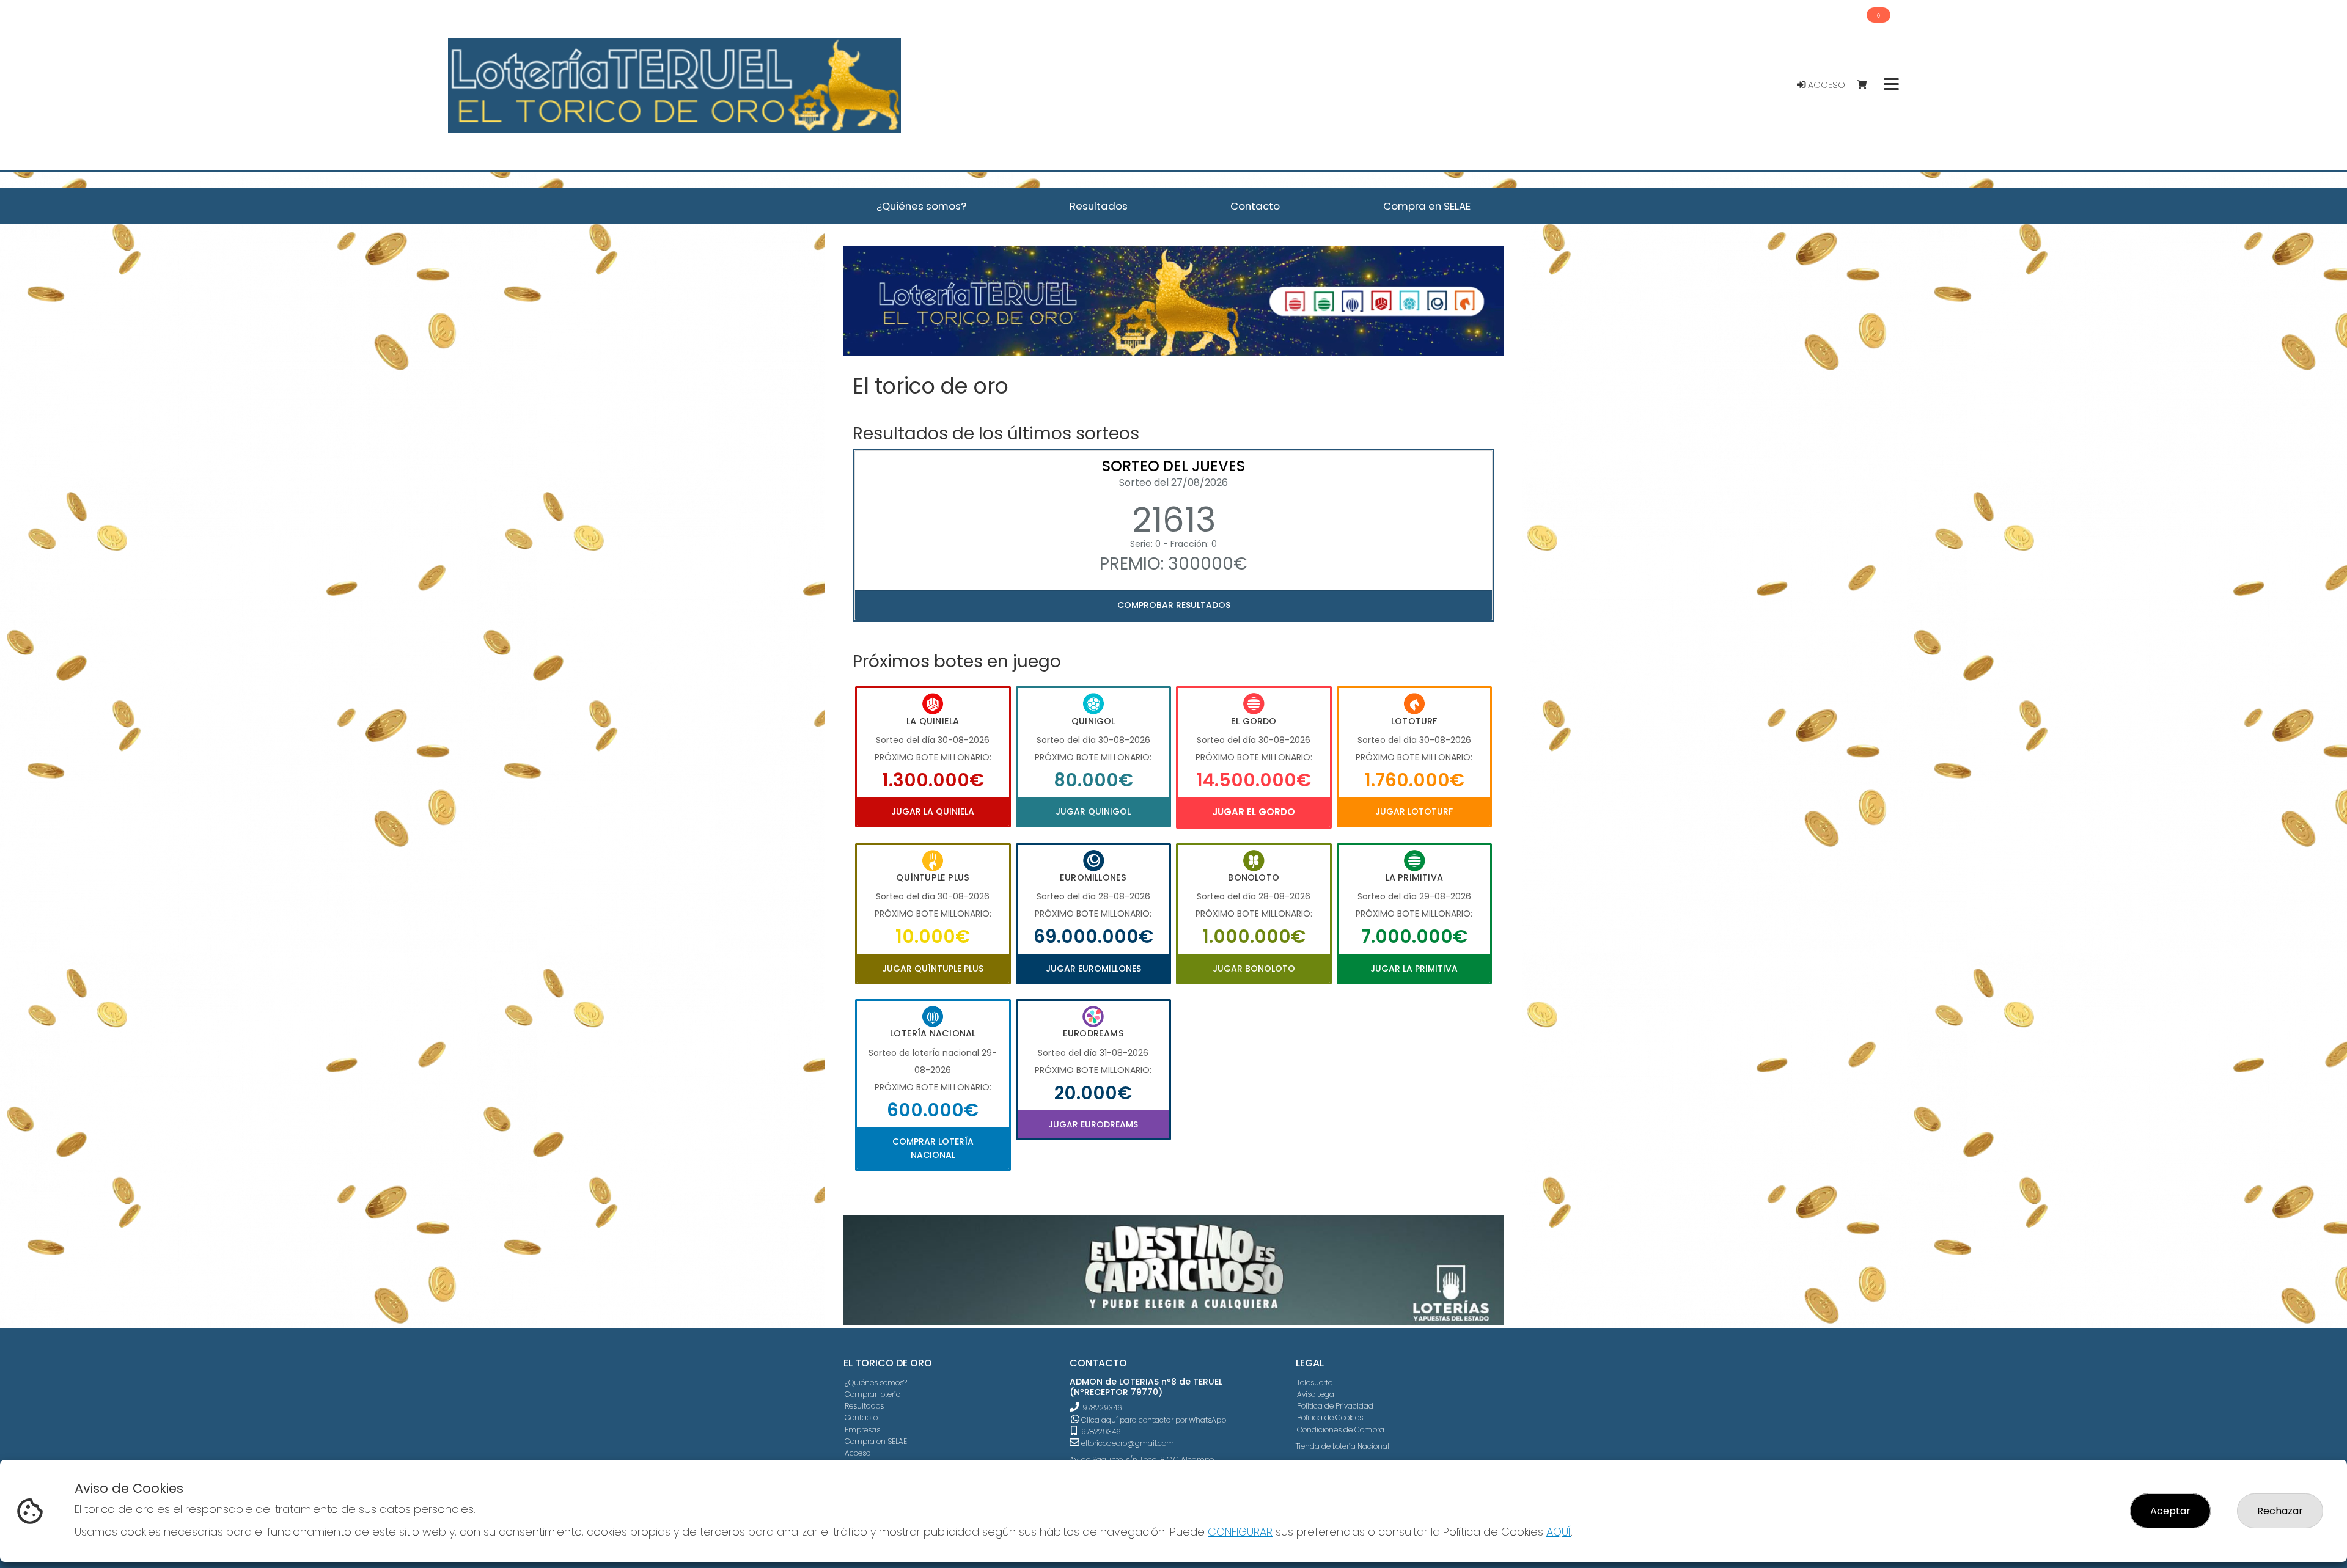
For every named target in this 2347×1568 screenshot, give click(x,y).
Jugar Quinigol (1093, 811)
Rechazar (2280, 1511)
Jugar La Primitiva (1414, 969)
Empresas (862, 1430)
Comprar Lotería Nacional (933, 1148)
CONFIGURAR (1240, 1532)
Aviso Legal (1317, 1394)
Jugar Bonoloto (1254, 969)
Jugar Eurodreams (1093, 1124)
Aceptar (2170, 1511)
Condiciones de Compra (1341, 1430)
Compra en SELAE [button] (1427, 206)
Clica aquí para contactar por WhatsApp (1153, 1420)
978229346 (1102, 1408)
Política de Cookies (1330, 1417)
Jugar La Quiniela (933, 811)
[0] (1868, 85)
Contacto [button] (1255, 206)
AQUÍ (1559, 1532)
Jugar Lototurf (1414, 811)
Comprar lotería (873, 1394)
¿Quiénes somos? (876, 1383)
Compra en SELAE (876, 1441)
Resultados (864, 1406)
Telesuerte (1315, 1383)
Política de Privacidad (1335, 1406)
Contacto (861, 1417)
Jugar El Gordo (1254, 812)
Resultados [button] (1099, 206)
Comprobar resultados (1174, 605)
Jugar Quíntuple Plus (933, 969)
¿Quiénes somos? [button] (921, 206)
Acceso (1825, 85)
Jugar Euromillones (1093, 969)
